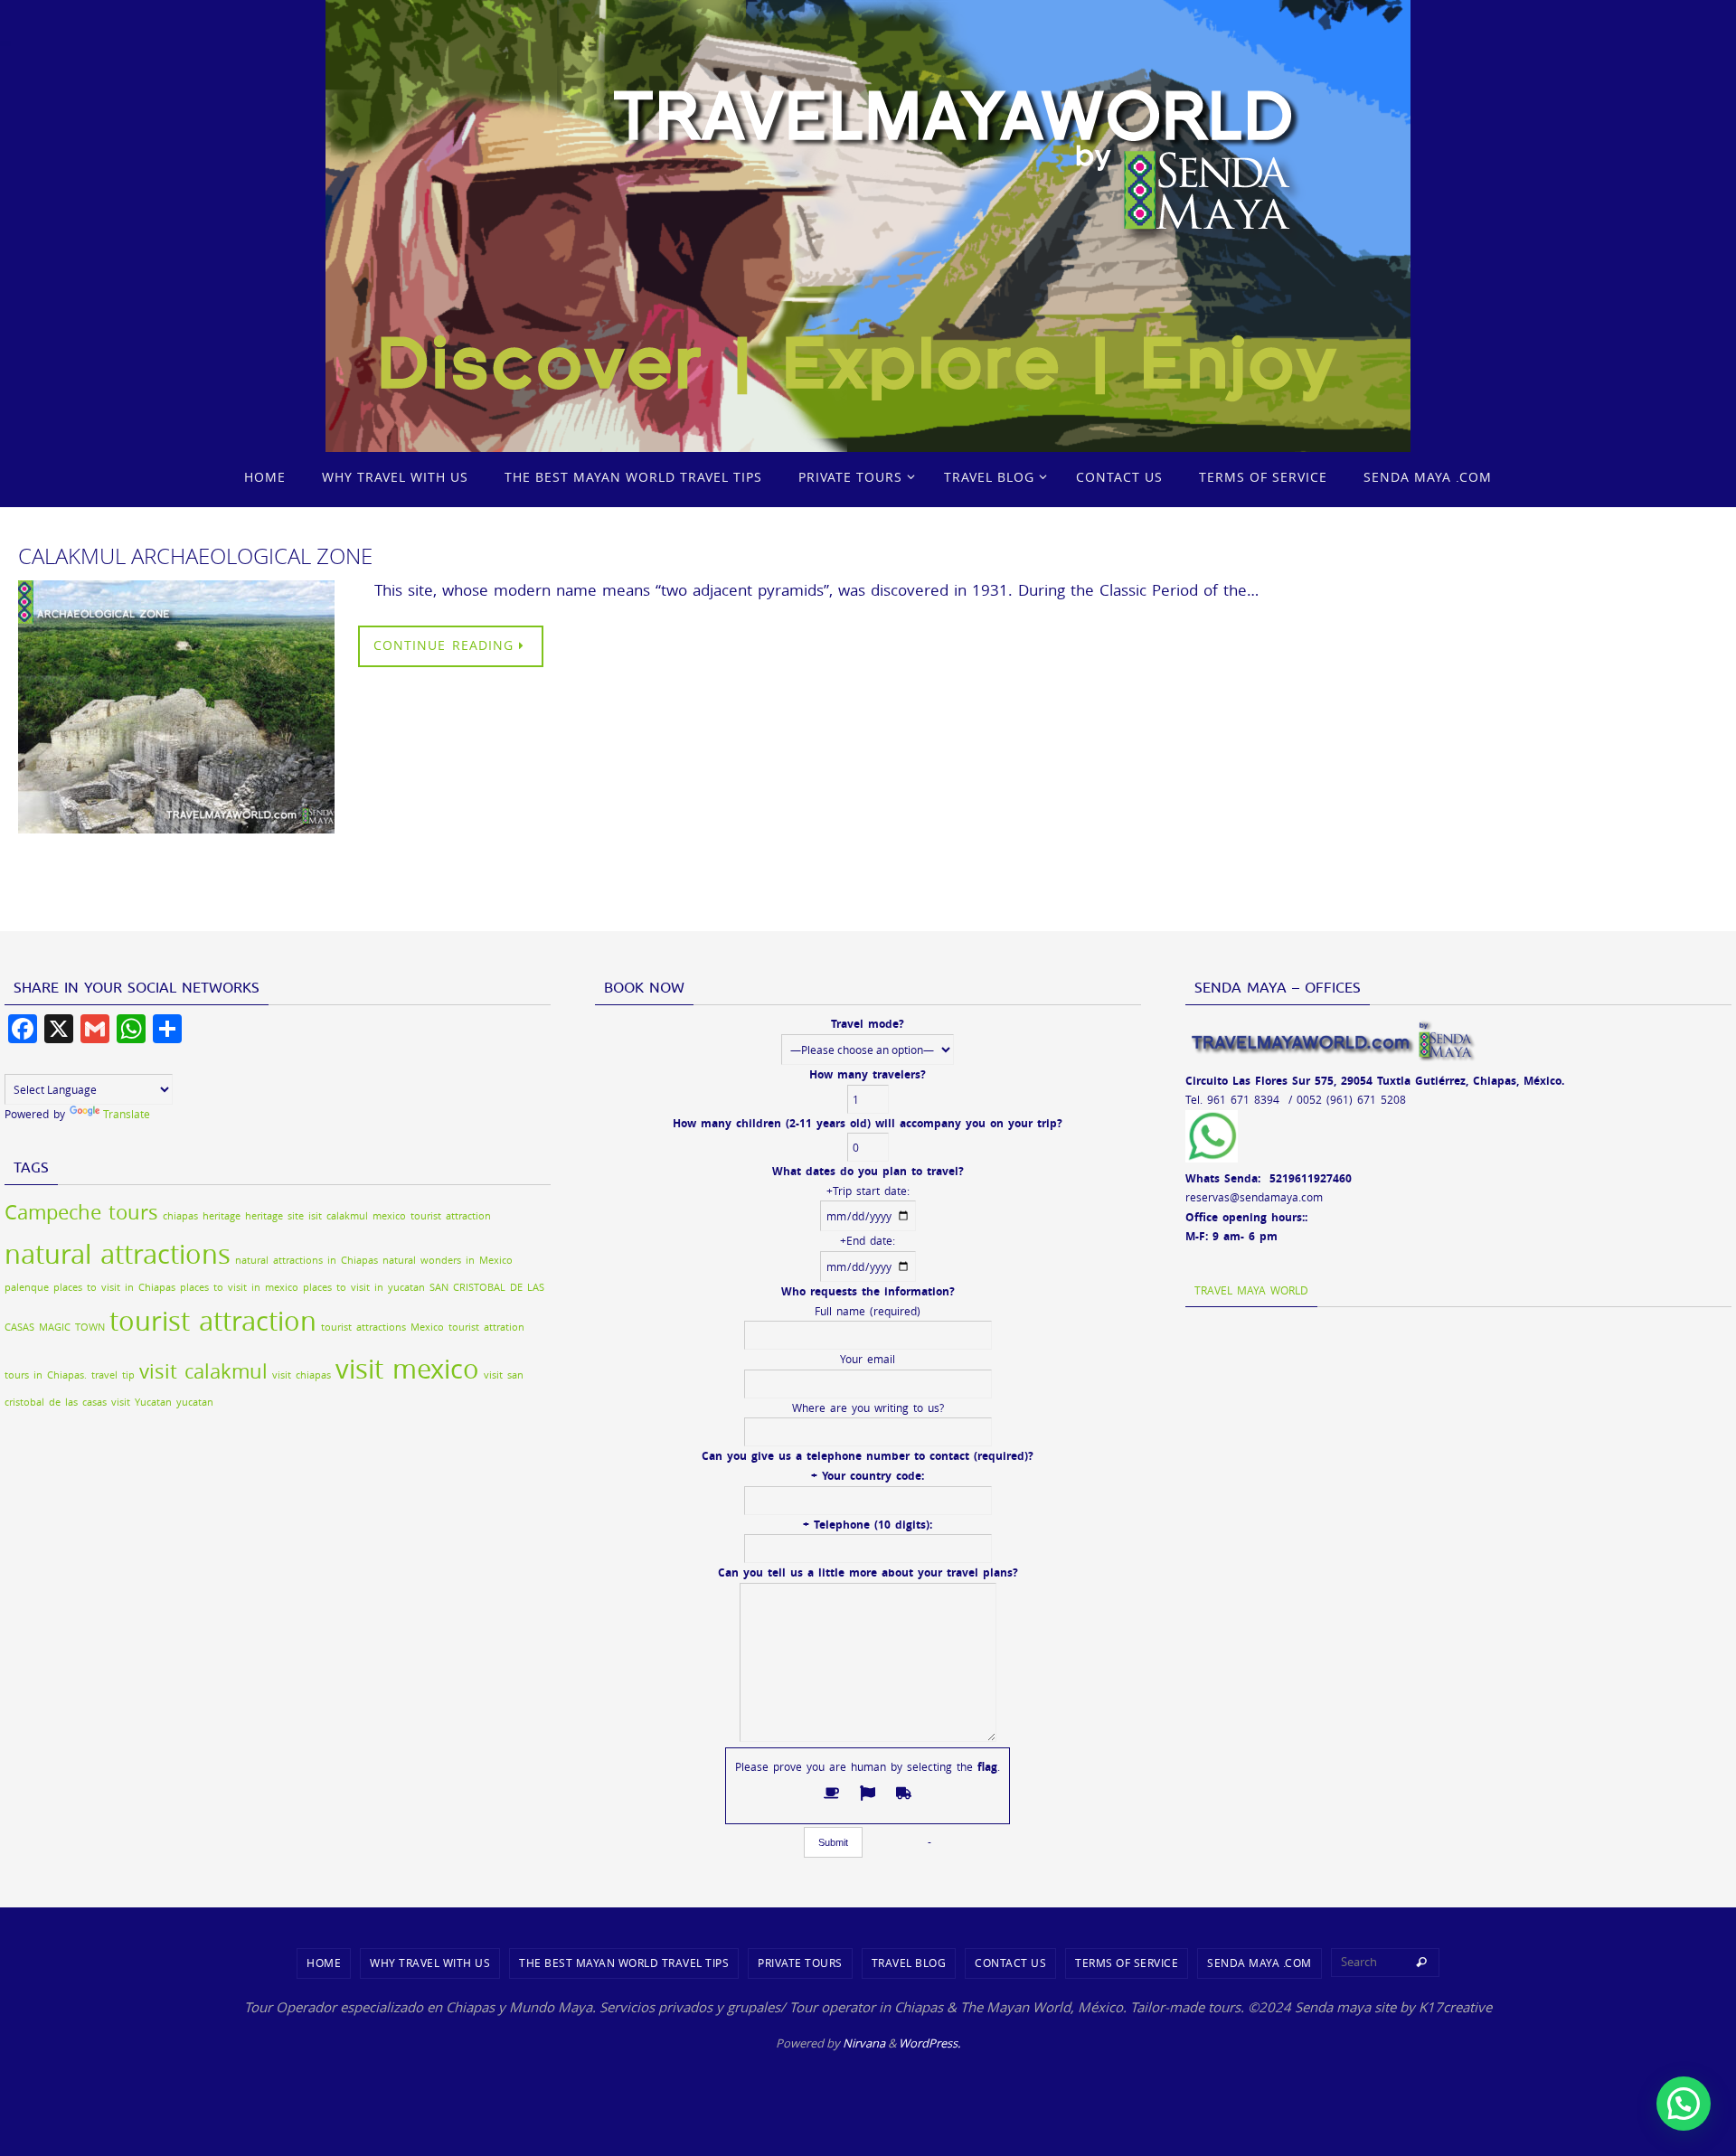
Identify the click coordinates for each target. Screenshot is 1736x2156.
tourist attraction (213, 1321)
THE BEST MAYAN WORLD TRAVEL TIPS (624, 1963)
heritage (222, 1216)
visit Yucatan (142, 1402)
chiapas (180, 1216)
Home (324, 1963)
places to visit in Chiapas (114, 1287)
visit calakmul (203, 1371)
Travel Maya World (1251, 1290)
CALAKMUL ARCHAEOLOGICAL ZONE (195, 556)
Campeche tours (81, 1212)
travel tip (113, 1375)
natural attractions (118, 1254)
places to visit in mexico (239, 1287)
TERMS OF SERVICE (1127, 1963)
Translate (127, 1114)
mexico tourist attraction (432, 1216)
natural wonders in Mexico (448, 1260)
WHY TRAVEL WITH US (430, 1963)
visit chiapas (302, 1375)
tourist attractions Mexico (382, 1327)
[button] (1684, 2104)
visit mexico (407, 1369)
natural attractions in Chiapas (307, 1260)
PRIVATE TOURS (800, 1963)
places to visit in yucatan (364, 1287)
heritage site (274, 1216)
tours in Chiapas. (46, 1375)
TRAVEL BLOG (909, 1963)
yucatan (195, 1402)
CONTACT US (1010, 1963)
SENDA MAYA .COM (1260, 1963)
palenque (27, 1287)
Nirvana (864, 2043)
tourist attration (486, 1327)
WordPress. (929, 2043)
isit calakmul (338, 1216)
